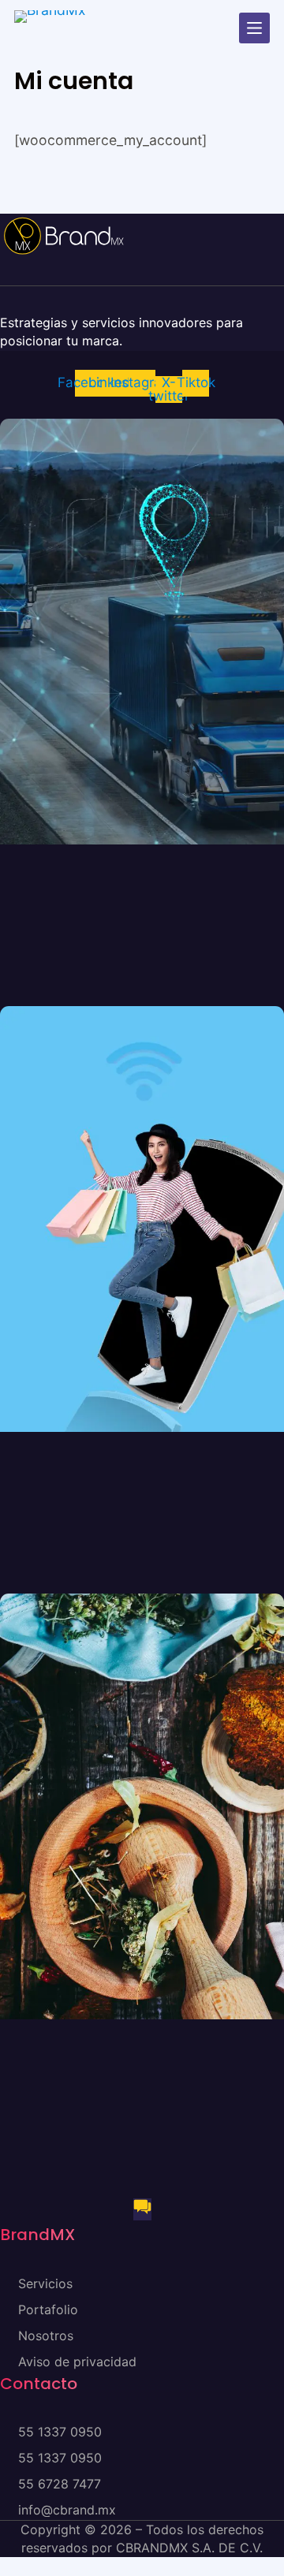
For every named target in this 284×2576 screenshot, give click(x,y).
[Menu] (254, 28)
